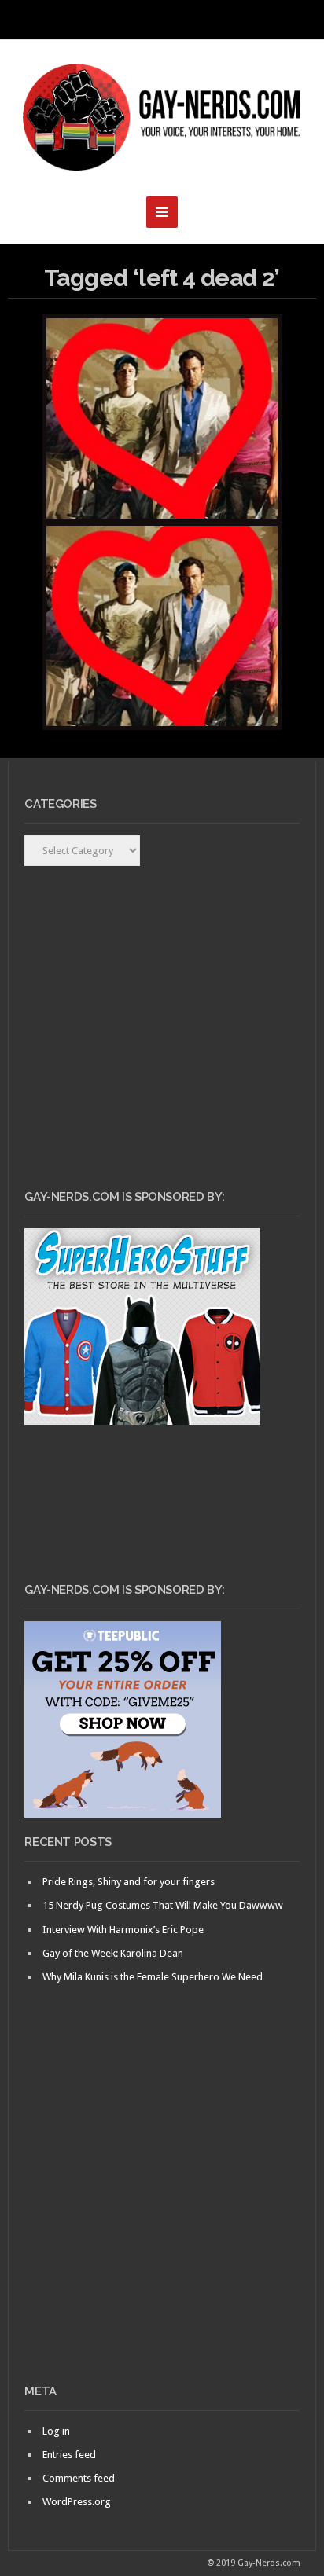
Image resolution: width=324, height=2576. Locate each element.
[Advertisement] (162, 2211)
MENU (162, 20)
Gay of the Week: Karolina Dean (113, 1953)
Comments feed (79, 2478)
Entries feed (69, 2455)
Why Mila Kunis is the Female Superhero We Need (153, 1977)
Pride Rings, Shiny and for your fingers (129, 1882)
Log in (56, 2431)
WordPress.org (77, 2502)
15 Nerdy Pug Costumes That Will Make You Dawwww (163, 1905)
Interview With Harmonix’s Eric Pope (123, 1930)
